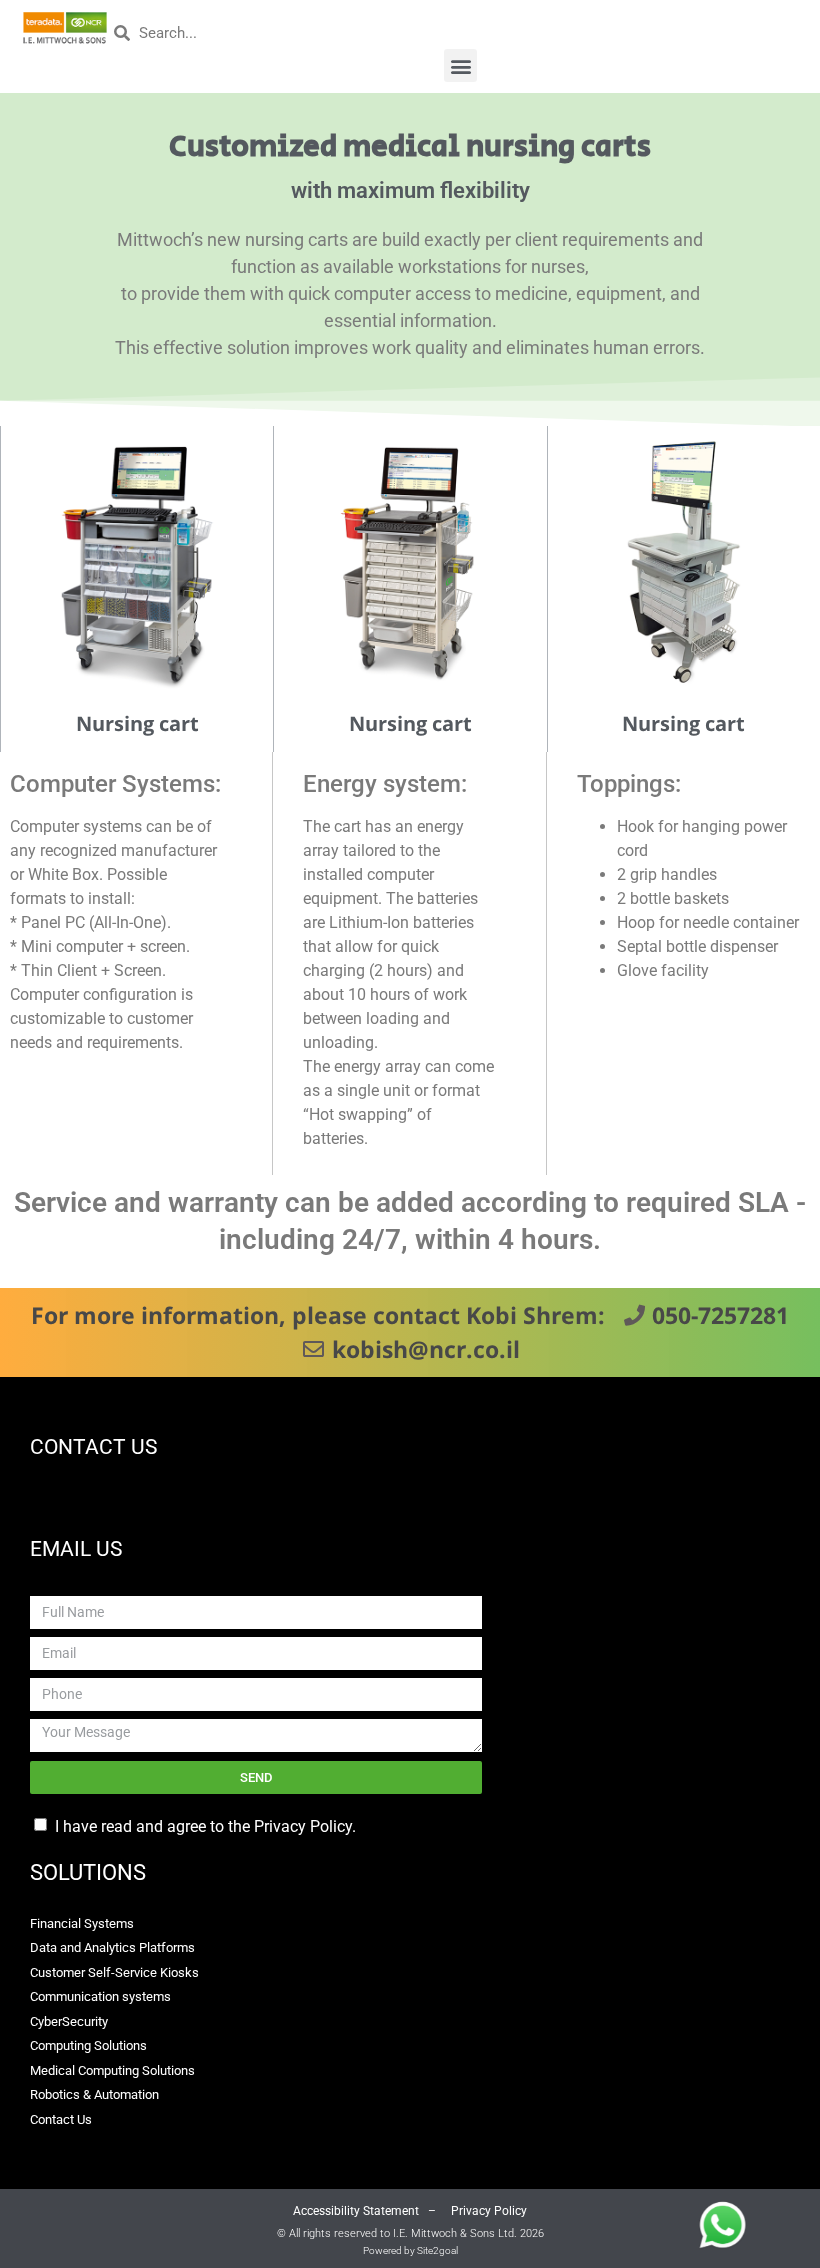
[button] (460, 65)
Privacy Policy (487, 2211)
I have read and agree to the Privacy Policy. (207, 1827)
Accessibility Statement (356, 2211)
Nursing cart (137, 723)
